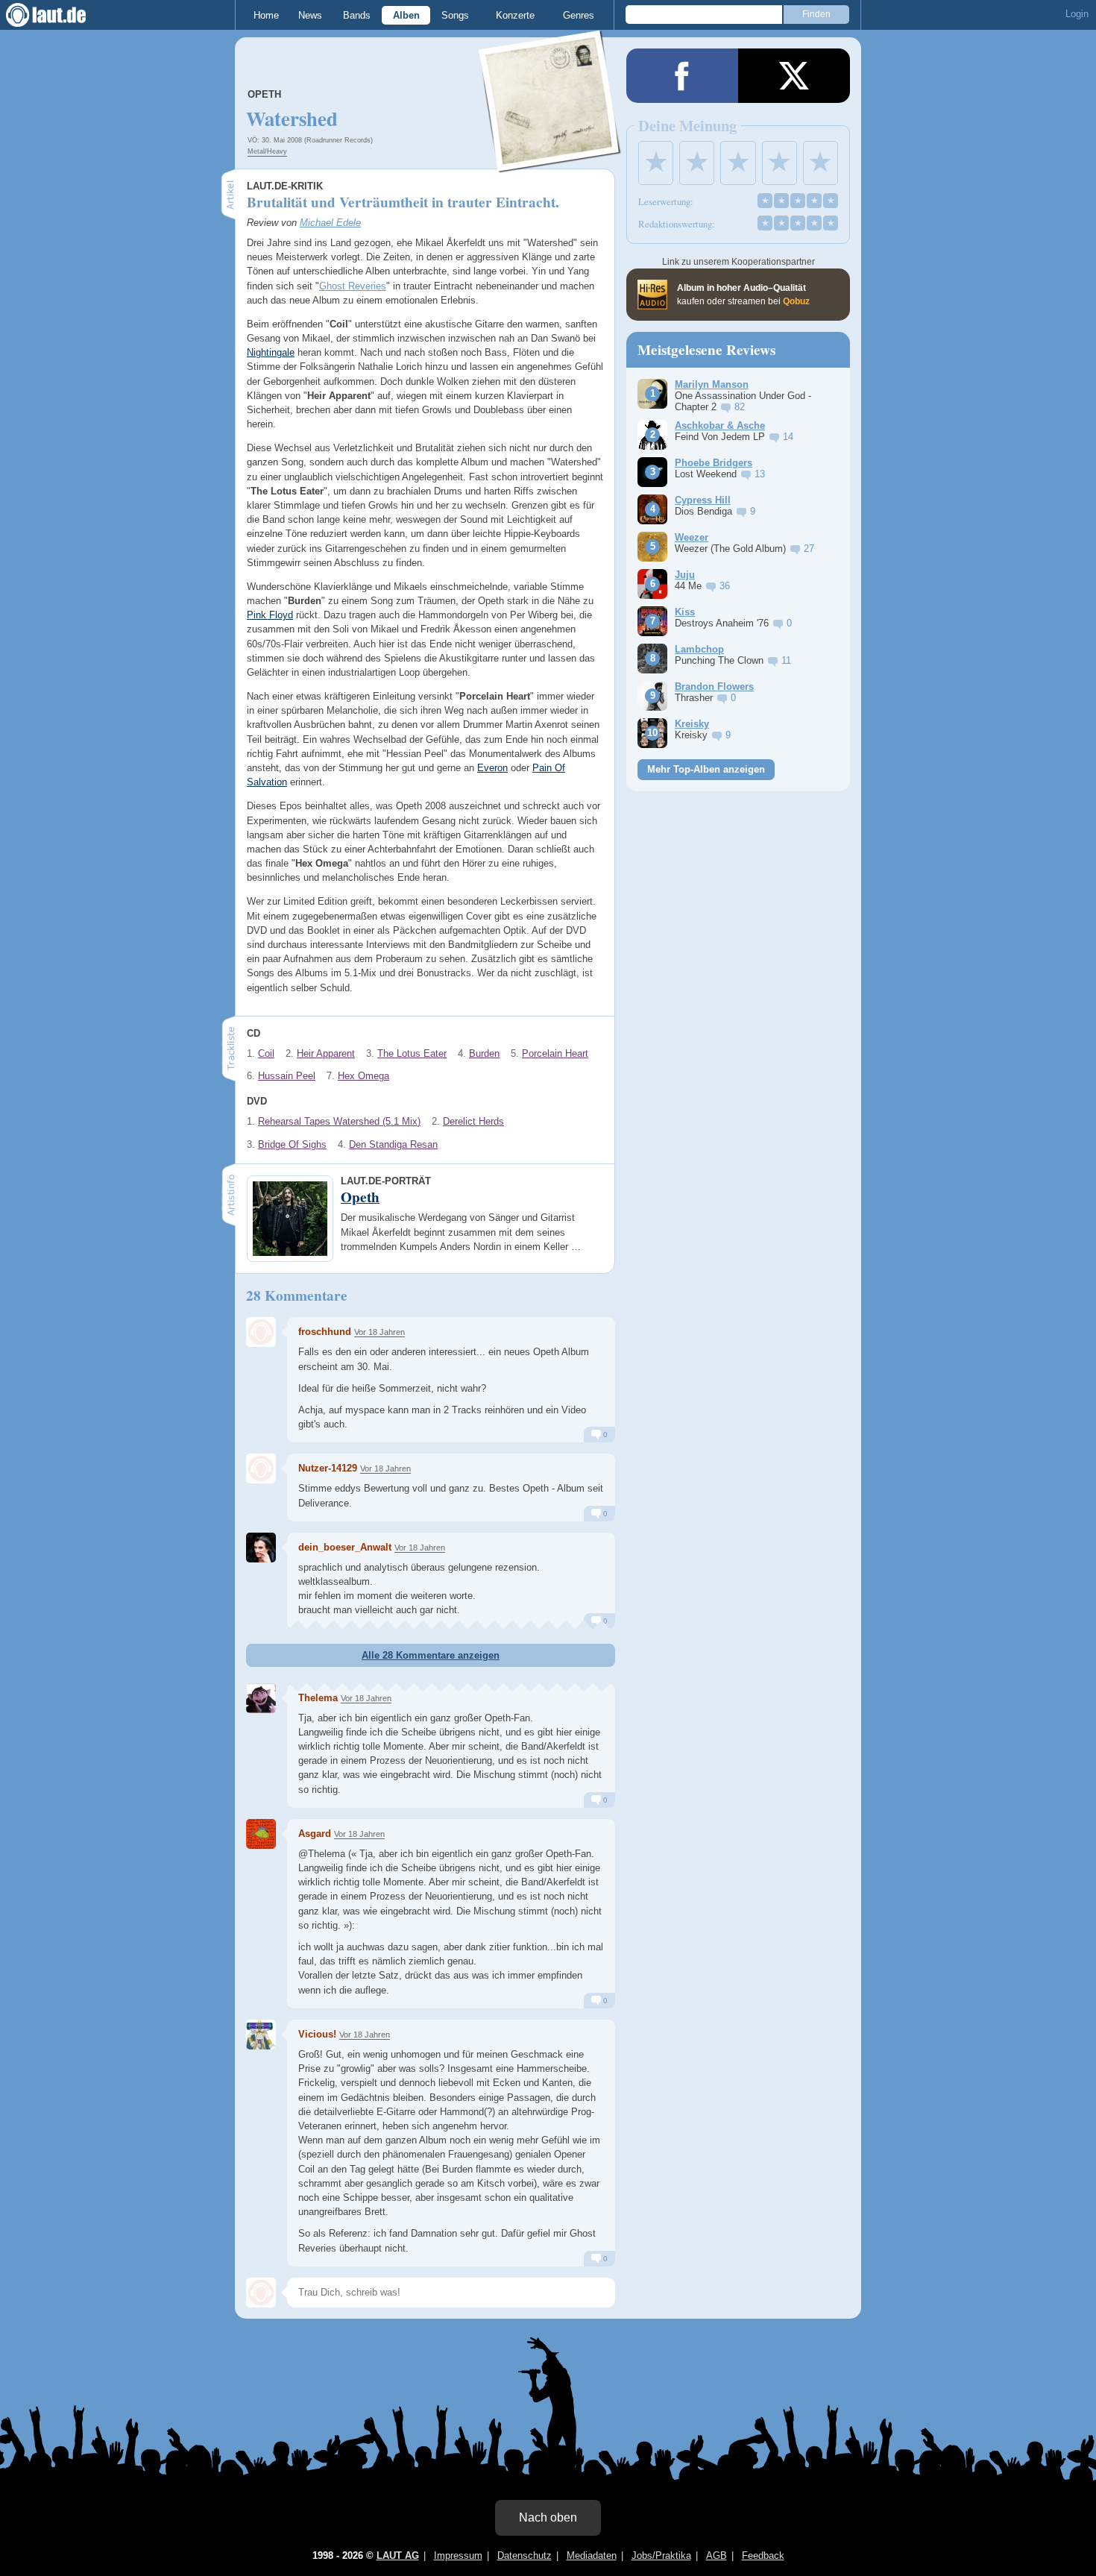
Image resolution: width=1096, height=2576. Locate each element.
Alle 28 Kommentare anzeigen (431, 1655)
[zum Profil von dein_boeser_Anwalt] (261, 1548)
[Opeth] (550, 163)
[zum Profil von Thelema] (261, 1698)
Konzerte (515, 15)
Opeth (264, 94)
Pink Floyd (270, 615)
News (310, 15)
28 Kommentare (297, 1295)
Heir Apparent (326, 1053)
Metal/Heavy (267, 151)
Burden (484, 1053)
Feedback (763, 2555)
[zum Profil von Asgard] (261, 1834)
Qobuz (796, 301)
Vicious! (317, 2034)
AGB (717, 2555)
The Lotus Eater (412, 1053)
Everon (492, 768)
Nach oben (548, 2517)
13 (760, 474)
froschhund (325, 1332)
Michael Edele (330, 223)
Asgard (315, 1834)
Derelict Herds (473, 1121)
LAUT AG (398, 2555)
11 (786, 660)
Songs (455, 15)
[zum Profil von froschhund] (261, 1332)
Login (1077, 14)
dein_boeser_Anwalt (345, 1547)
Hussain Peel (287, 1076)
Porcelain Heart (555, 1053)
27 (809, 549)
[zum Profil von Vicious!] (261, 2035)
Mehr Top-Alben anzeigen (706, 769)
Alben (406, 15)
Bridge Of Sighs (292, 1144)
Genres (579, 15)
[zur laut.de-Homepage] (60, 15)
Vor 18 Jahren (379, 1332)
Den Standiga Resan (393, 1144)
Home (266, 15)
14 (788, 437)
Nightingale (271, 352)
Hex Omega (363, 1076)
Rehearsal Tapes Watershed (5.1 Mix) (339, 1121)
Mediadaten (592, 2555)
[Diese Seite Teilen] (682, 76)
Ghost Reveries (353, 286)
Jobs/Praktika (661, 2555)
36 (725, 586)
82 (740, 407)
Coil (266, 1053)
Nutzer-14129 (328, 1468)
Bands (357, 15)
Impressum (458, 2555)
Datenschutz (525, 2555)
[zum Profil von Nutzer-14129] (261, 1468)
